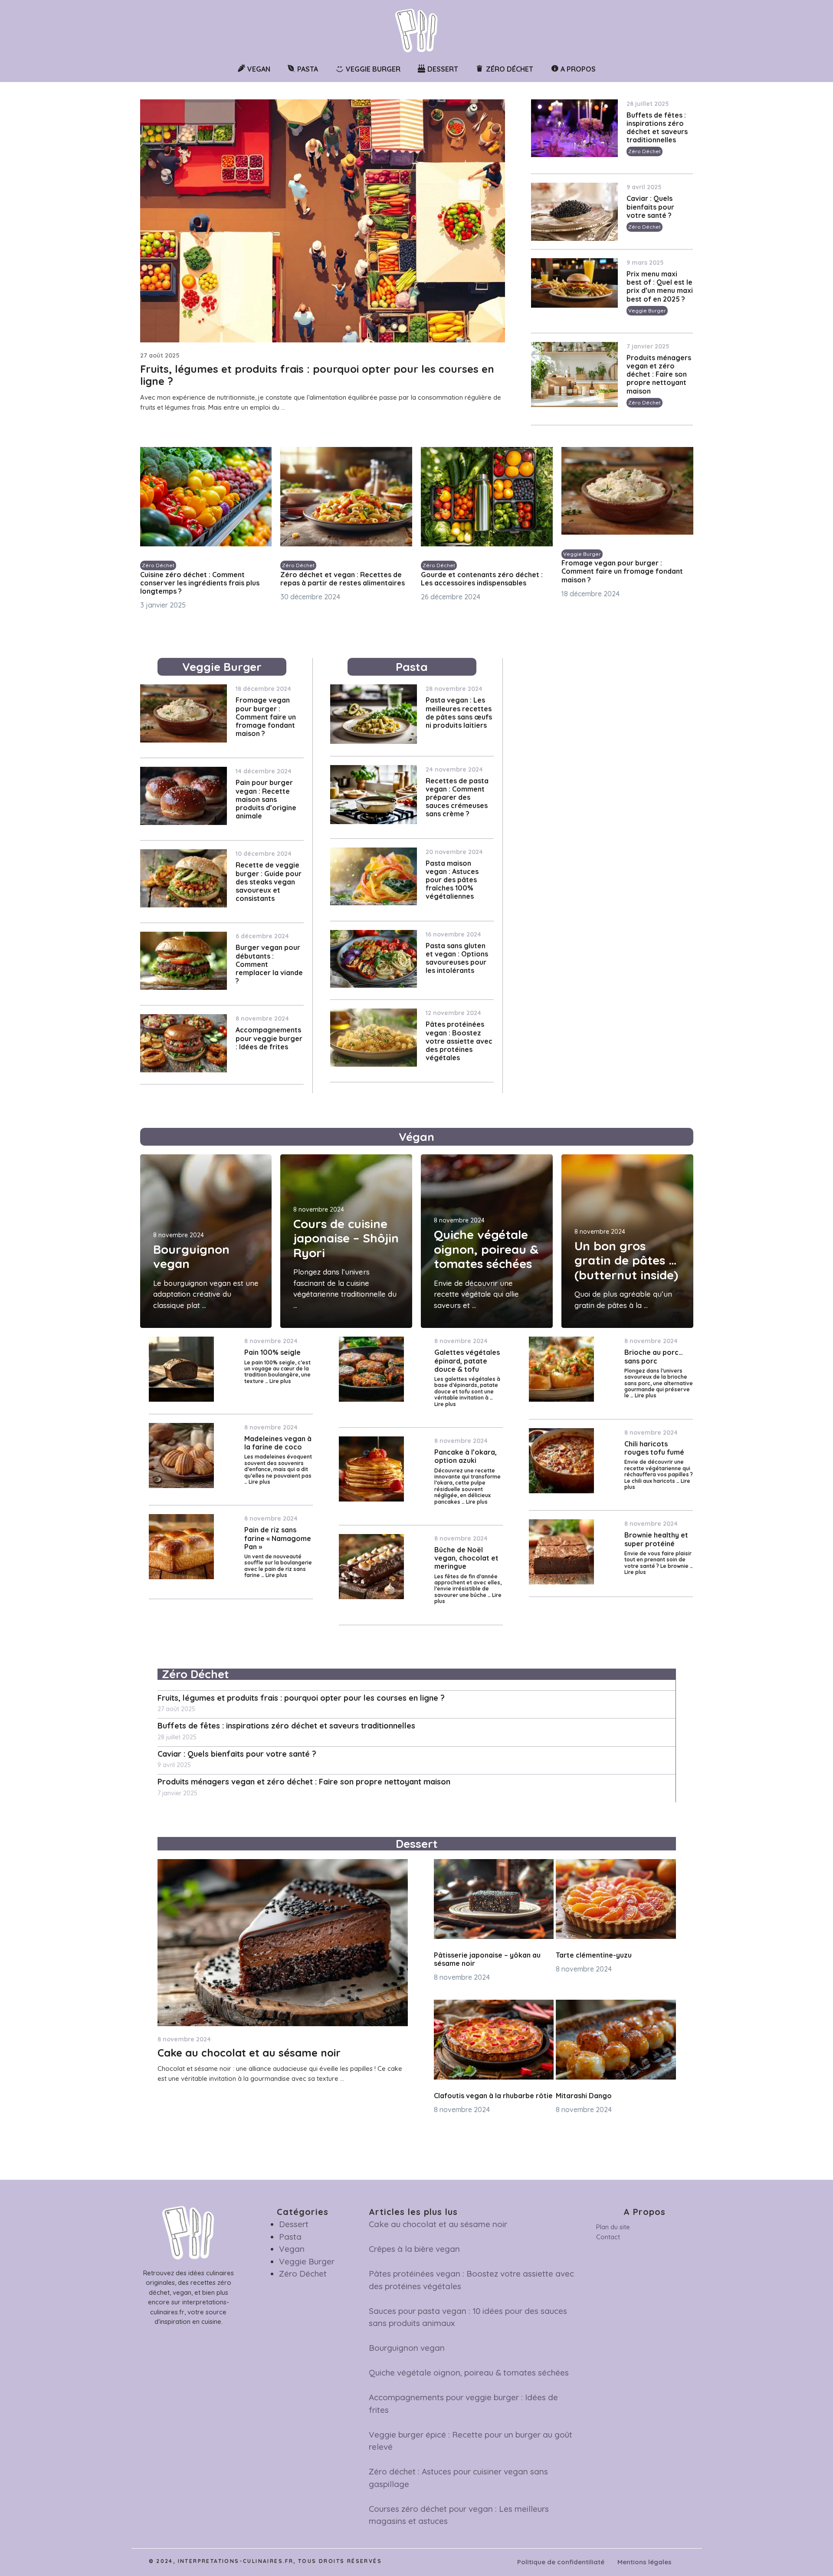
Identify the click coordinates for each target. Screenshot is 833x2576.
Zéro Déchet (644, 151)
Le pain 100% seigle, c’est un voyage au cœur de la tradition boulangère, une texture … (277, 1372)
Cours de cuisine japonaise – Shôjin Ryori (346, 1238)
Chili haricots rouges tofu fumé (654, 1448)
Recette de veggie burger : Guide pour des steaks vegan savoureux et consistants (269, 882)
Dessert (294, 2224)
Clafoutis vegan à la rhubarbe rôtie (493, 2096)
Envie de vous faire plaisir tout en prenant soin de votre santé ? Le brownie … (659, 1560)
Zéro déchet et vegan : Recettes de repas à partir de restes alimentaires (343, 579)
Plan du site (613, 2227)
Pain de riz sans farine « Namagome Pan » (278, 1538)
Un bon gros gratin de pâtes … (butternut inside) (626, 1260)
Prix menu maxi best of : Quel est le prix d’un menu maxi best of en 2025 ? (660, 286)
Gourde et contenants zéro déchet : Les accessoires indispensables (482, 579)
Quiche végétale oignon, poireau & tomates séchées (486, 1249)
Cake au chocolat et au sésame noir (249, 2053)
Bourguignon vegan (191, 1257)
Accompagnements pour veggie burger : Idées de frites (269, 1038)
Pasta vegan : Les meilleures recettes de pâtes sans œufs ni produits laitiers (459, 713)
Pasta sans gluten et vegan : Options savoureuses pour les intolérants (457, 958)
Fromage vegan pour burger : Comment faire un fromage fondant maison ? (622, 571)
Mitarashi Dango (584, 2096)
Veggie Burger (647, 310)
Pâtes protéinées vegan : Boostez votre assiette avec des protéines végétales (459, 1041)
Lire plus (280, 1381)
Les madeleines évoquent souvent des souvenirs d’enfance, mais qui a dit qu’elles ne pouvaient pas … (278, 1469)
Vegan (292, 2249)
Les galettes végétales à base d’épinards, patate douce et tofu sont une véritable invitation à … (467, 1388)
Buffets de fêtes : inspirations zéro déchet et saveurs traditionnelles (657, 128)
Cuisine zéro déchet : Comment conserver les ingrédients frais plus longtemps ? (200, 583)
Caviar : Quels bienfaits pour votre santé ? (650, 207)
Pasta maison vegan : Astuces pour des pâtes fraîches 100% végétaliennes (452, 880)
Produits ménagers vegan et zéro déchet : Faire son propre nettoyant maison (659, 374)
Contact (608, 2237)
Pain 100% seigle (272, 1352)
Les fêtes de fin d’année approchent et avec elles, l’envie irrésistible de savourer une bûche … (468, 1586)
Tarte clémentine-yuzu (594, 1955)
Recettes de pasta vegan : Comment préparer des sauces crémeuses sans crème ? (457, 797)
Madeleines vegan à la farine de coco (278, 1443)
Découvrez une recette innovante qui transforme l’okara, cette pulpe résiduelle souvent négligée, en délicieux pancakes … (467, 1486)
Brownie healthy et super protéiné (656, 1539)
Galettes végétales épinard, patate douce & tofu (467, 1360)
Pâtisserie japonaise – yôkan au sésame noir (487, 1959)
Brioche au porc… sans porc (654, 1356)
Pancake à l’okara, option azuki (466, 1456)
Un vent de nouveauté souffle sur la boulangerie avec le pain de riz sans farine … (278, 1566)
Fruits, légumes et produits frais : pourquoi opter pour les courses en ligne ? (317, 375)
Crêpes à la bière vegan (414, 2249)
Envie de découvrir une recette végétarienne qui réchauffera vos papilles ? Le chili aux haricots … (659, 1471)
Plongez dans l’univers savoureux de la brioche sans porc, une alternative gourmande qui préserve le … (659, 1383)
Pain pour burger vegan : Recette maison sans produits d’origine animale (266, 799)
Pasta (290, 2237)
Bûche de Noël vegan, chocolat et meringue (466, 1558)
